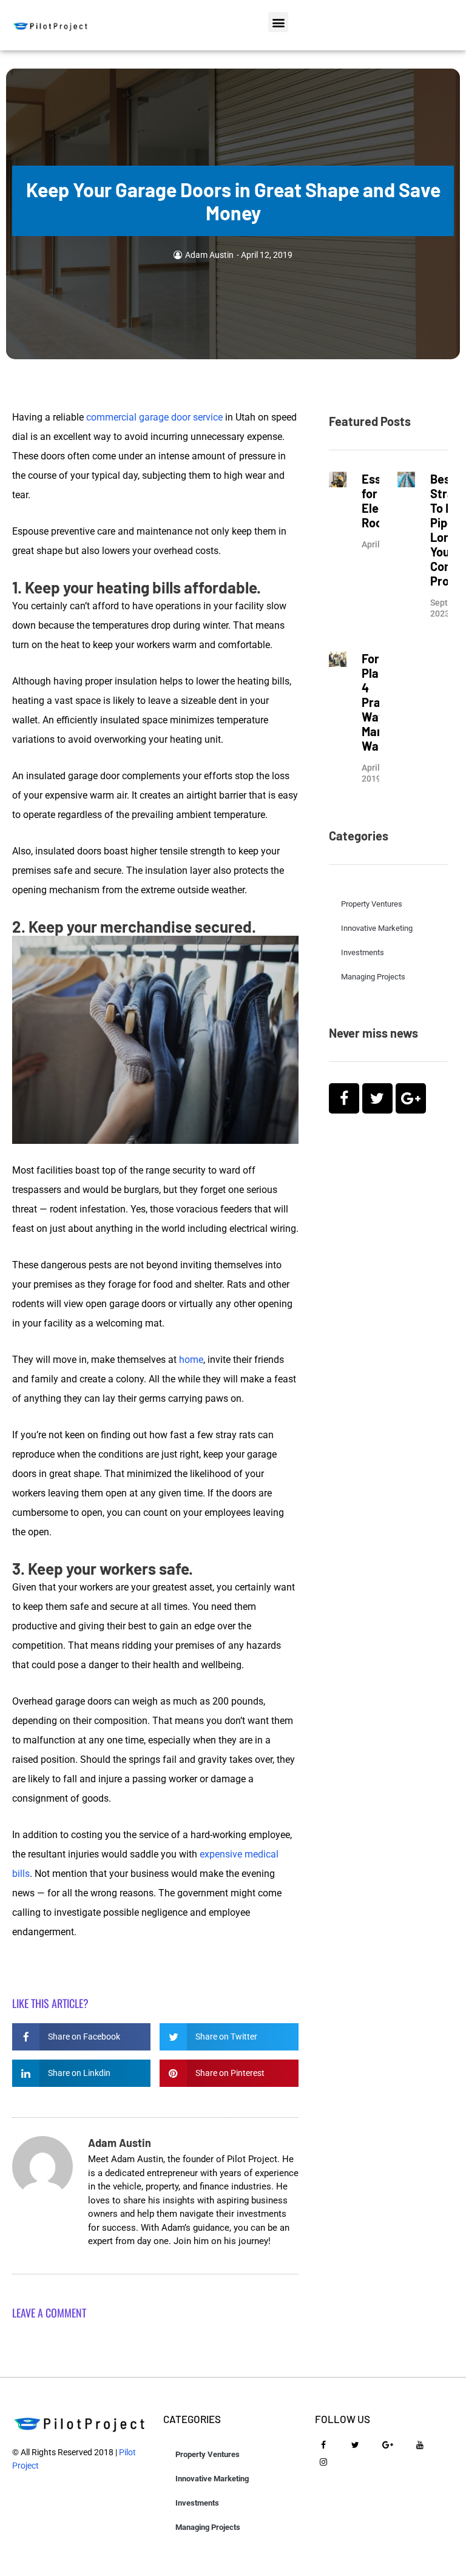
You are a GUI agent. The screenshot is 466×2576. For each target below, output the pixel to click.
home (191, 1360)
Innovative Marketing (377, 928)
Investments (363, 952)
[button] (278, 22)
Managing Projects (373, 977)
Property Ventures (372, 904)
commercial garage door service (154, 417)
